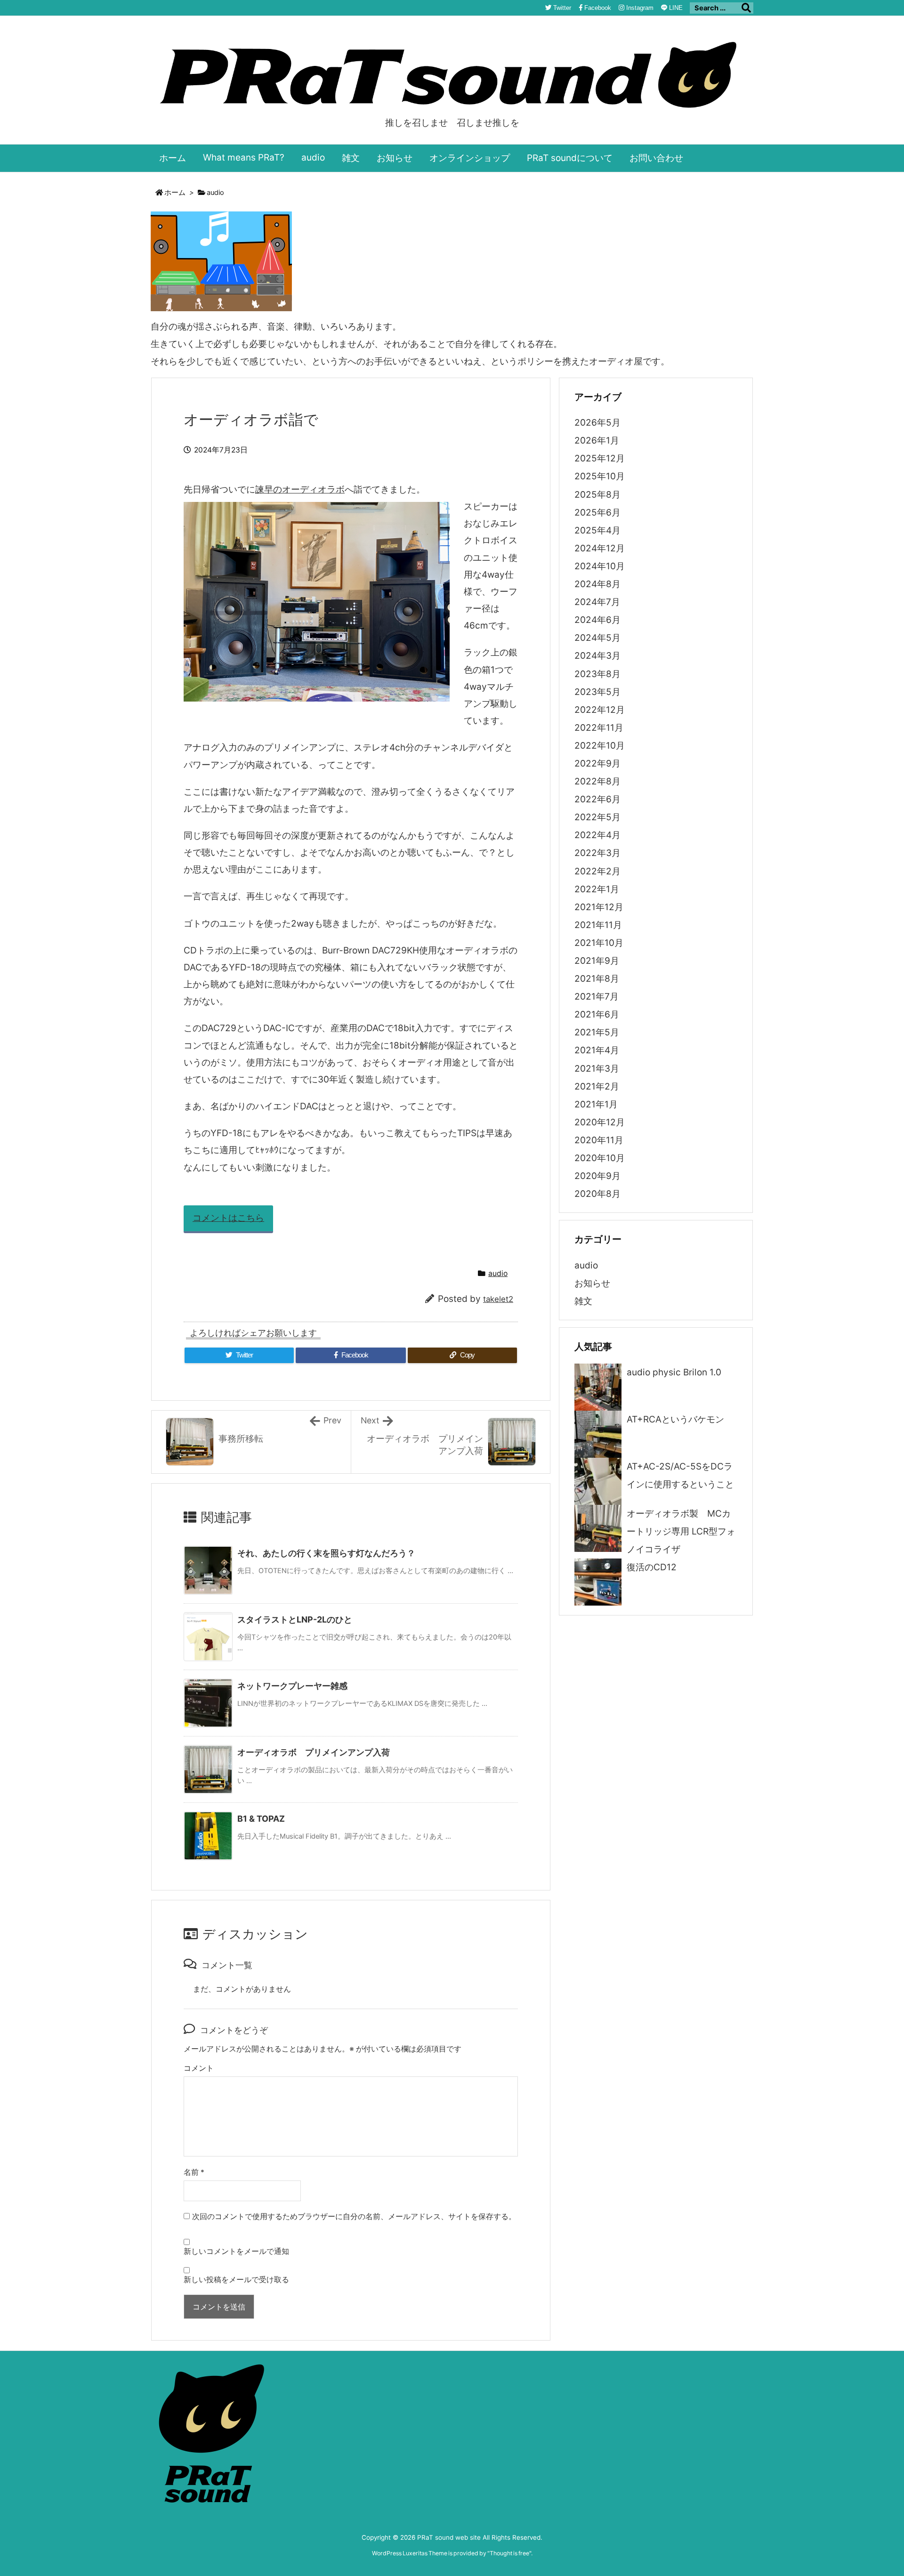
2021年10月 (599, 943)
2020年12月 (600, 1122)
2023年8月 (597, 674)
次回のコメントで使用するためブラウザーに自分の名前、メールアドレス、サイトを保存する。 (354, 2217)
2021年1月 (596, 1104)
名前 (194, 2172)
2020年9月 (597, 1176)
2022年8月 (597, 781)
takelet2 (498, 1299)
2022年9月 (597, 763)
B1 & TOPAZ (261, 1819)
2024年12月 (600, 548)
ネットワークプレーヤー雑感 (292, 1686)
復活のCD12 (652, 1567)
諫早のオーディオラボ (300, 489)
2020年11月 (599, 1140)
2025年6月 (597, 513)
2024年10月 (600, 566)
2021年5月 (597, 1032)
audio (215, 193)
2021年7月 (597, 997)
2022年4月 (597, 835)
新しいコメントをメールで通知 (236, 2251)
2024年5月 (597, 638)
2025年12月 (600, 458)
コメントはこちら (228, 1218)
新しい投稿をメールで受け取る (236, 2280)
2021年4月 (597, 1050)
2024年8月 (597, 584)
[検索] (746, 8)
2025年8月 (597, 495)
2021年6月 (597, 1014)
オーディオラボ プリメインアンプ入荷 (314, 1752)
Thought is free (509, 2553)
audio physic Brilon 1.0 (674, 1372)
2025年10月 (600, 476)
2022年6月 (597, 799)
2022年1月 (597, 889)
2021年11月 (598, 925)
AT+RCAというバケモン (675, 1419)
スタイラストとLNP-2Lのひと (295, 1619)
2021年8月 (597, 979)
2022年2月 (597, 871)
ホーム (175, 193)
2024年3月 (597, 656)
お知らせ (592, 1283)
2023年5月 (597, 692)
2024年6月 (597, 620)
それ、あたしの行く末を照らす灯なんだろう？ (326, 1553)
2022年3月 (597, 853)
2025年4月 (597, 530)
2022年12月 (600, 710)
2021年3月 (597, 1069)
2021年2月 (597, 1086)
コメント (199, 2068)
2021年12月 (599, 907)
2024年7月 (597, 602)
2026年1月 (597, 440)
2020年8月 (597, 1194)
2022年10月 (600, 746)
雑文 (583, 1301)
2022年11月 (599, 728)
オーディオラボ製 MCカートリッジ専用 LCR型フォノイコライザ (681, 1531)
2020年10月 (600, 1158)
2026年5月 (597, 423)
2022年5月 (597, 817)
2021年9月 (597, 961)
